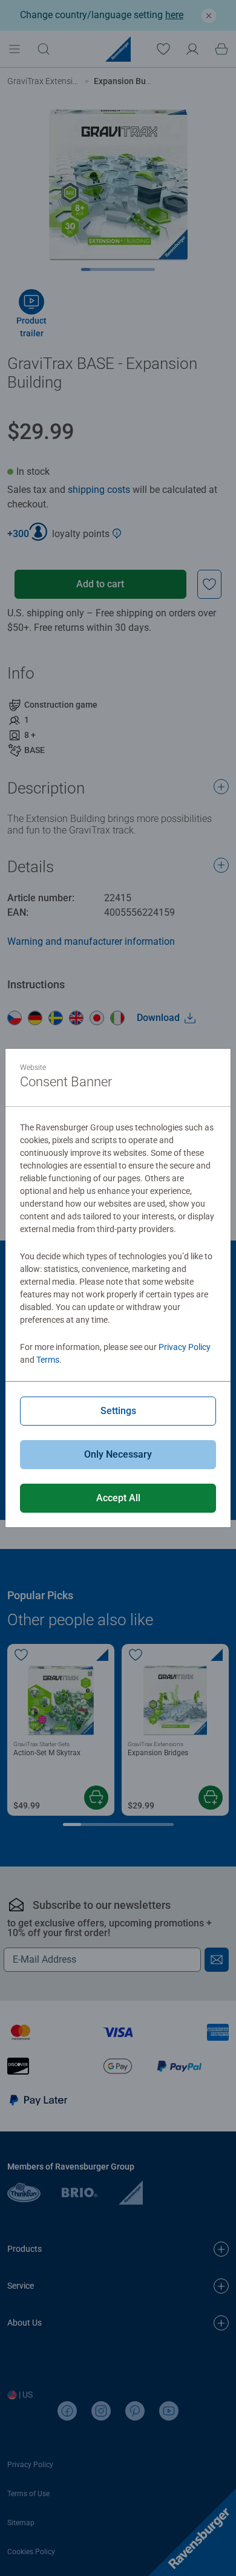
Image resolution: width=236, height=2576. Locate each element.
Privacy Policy (185, 1347)
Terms (48, 1360)
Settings (118, 1411)
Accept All (118, 1498)
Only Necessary (118, 1454)
